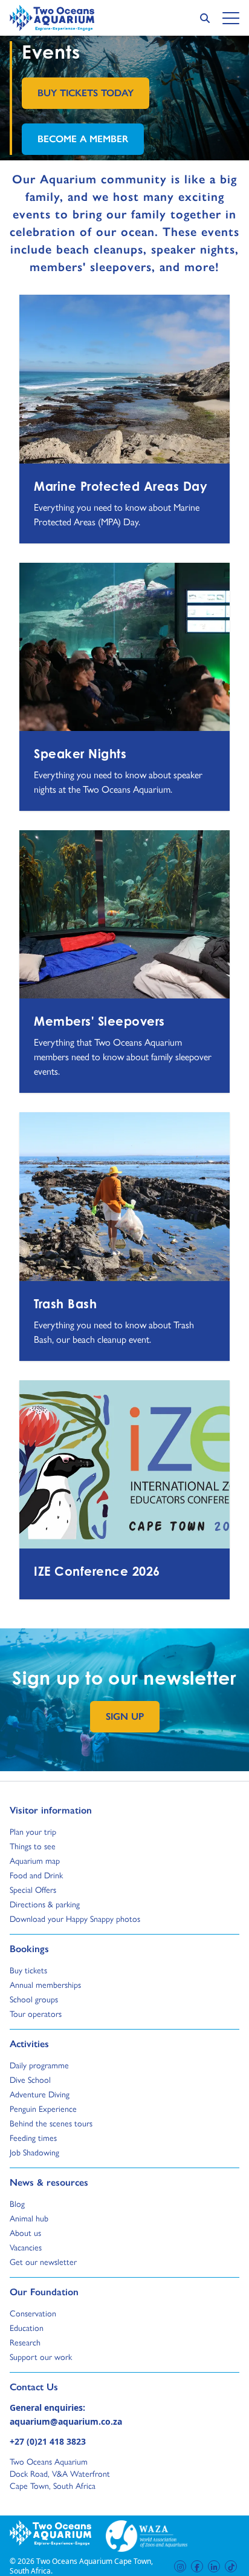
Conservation (33, 2313)
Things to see (33, 1846)
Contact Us (54, 2387)
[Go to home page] (52, 18)
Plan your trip (33, 1831)
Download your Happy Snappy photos (75, 1918)
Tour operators (36, 2013)
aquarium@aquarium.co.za (66, 2421)
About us (25, 2232)
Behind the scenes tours (51, 2123)
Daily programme (39, 2065)
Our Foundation (44, 2292)
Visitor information (51, 1810)
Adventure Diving (40, 2094)
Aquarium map (35, 1860)
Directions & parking (45, 1904)
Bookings (29, 1948)
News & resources (49, 2182)
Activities (29, 2043)
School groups (34, 1999)
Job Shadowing (34, 2152)
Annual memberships (45, 1984)
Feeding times (33, 2137)
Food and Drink (36, 1875)
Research (25, 2342)
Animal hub (29, 2218)
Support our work (41, 2356)
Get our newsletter (43, 2261)
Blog (21, 2203)
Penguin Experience (43, 2108)
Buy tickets (28, 1970)
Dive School (30, 2079)
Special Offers (33, 1889)
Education (27, 2327)
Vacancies (26, 2247)
